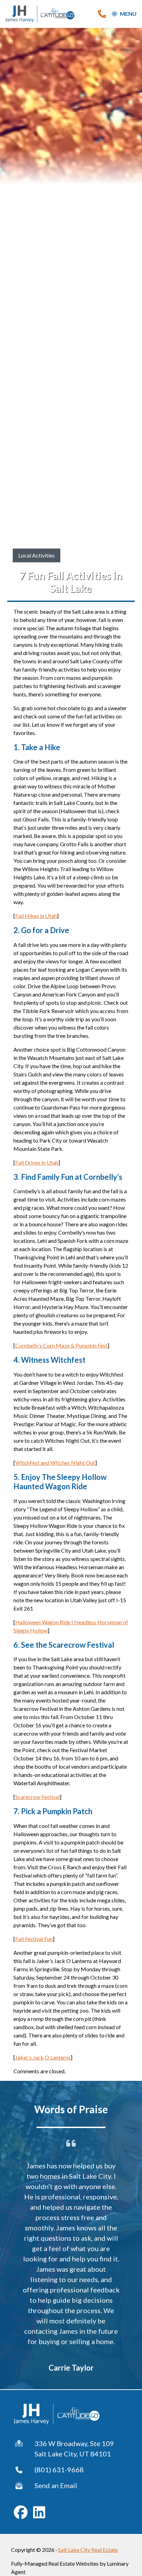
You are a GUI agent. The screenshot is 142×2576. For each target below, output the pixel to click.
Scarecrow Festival (37, 1797)
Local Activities (37, 555)
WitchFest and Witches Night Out (55, 1463)
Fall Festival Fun (34, 1939)
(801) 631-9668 (59, 2470)
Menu (128, 14)
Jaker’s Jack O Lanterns (43, 2057)
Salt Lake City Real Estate (88, 2550)
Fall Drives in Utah (37, 1162)
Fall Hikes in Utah (36, 916)
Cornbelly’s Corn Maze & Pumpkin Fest (61, 1345)
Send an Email (56, 2485)
